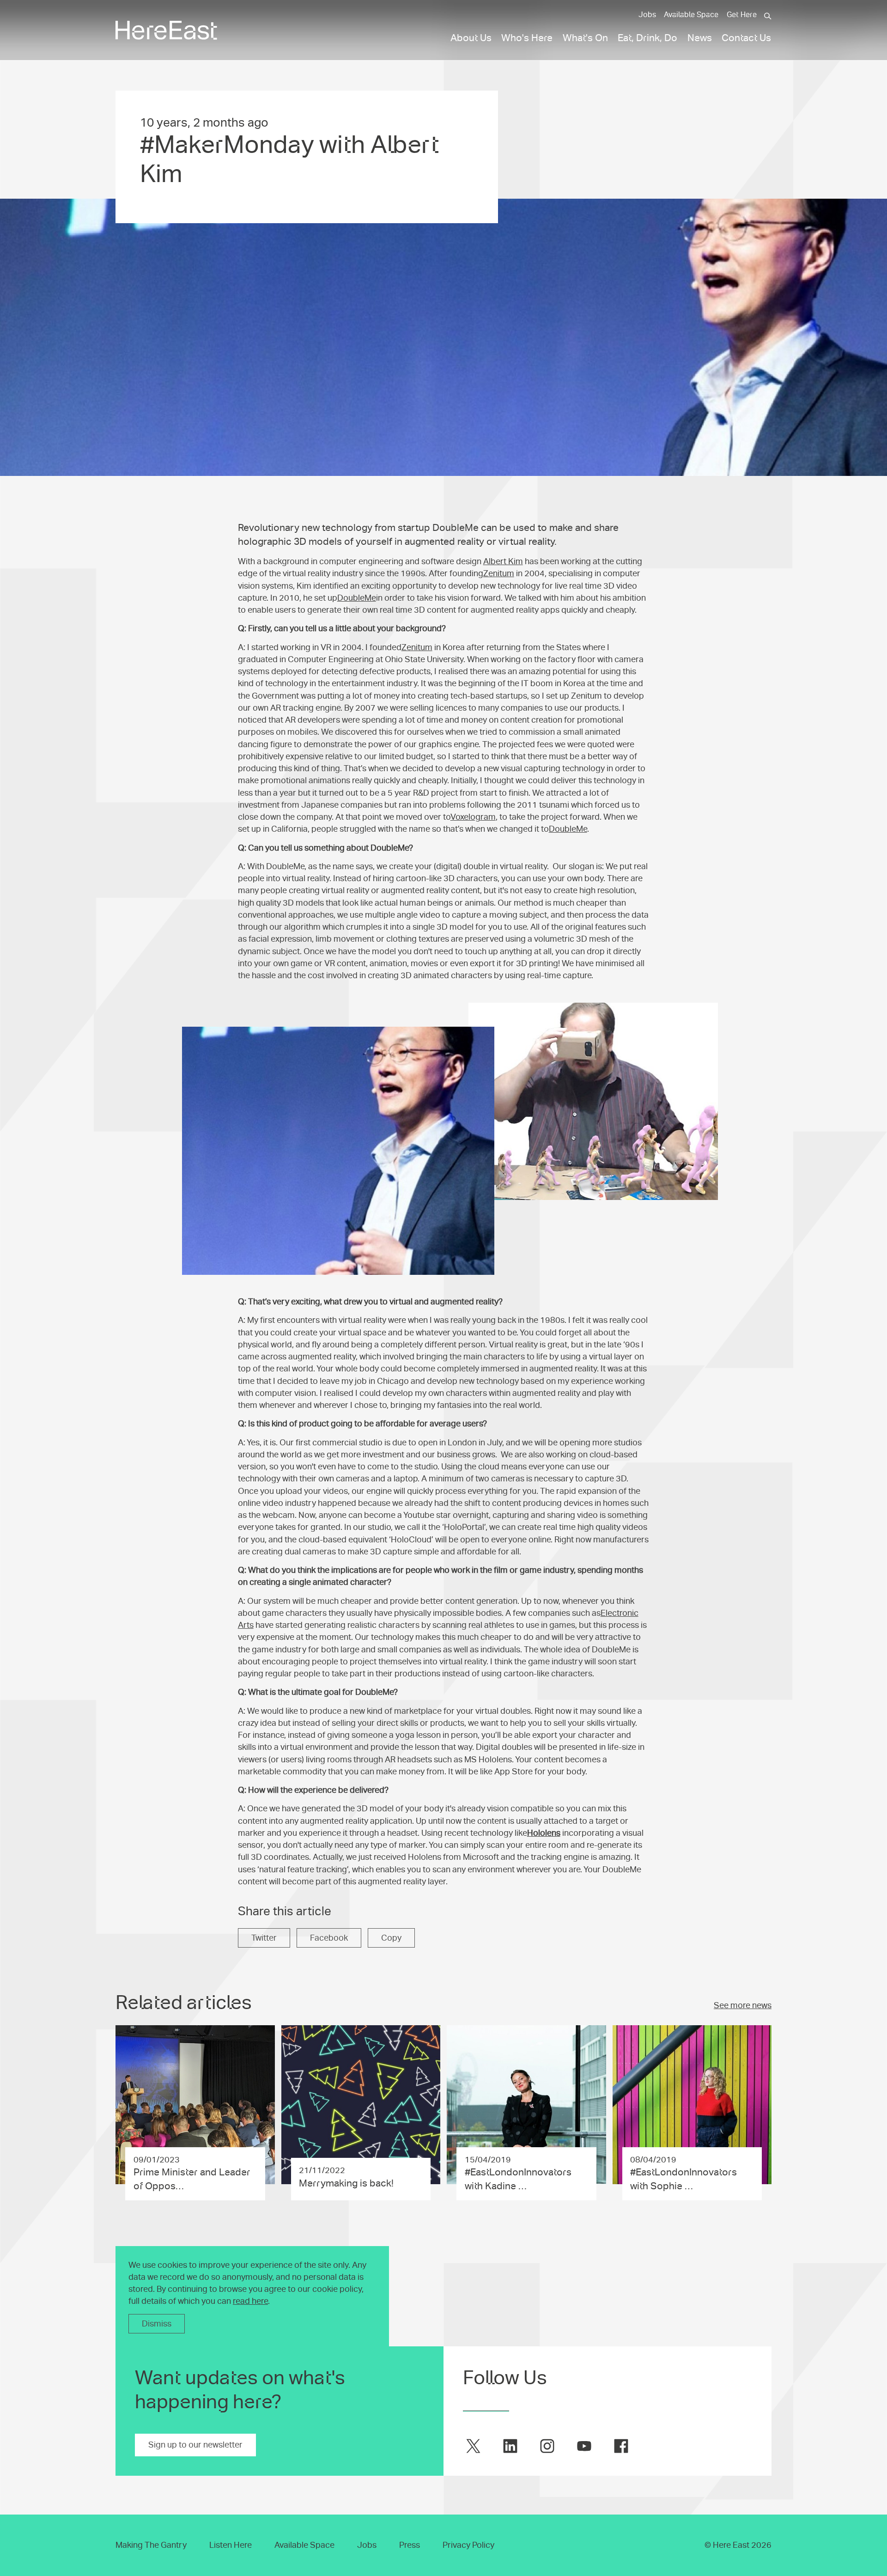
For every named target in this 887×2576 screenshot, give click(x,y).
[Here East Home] (166, 30)
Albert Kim (503, 561)
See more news (743, 2005)
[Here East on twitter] (473, 2446)
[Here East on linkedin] (510, 2446)
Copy (391, 1938)
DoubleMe (357, 598)
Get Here (742, 15)
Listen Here (231, 2545)
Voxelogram (473, 817)
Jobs (647, 15)
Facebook (329, 1938)
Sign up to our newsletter (195, 2445)
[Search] (768, 16)
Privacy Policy (468, 2545)
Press (410, 2545)
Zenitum (499, 573)
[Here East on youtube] (584, 2446)
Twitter (264, 1938)
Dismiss (157, 2324)
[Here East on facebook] (621, 2446)
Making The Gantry (151, 2545)
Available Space (691, 15)
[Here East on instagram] (547, 2446)
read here (250, 2301)
